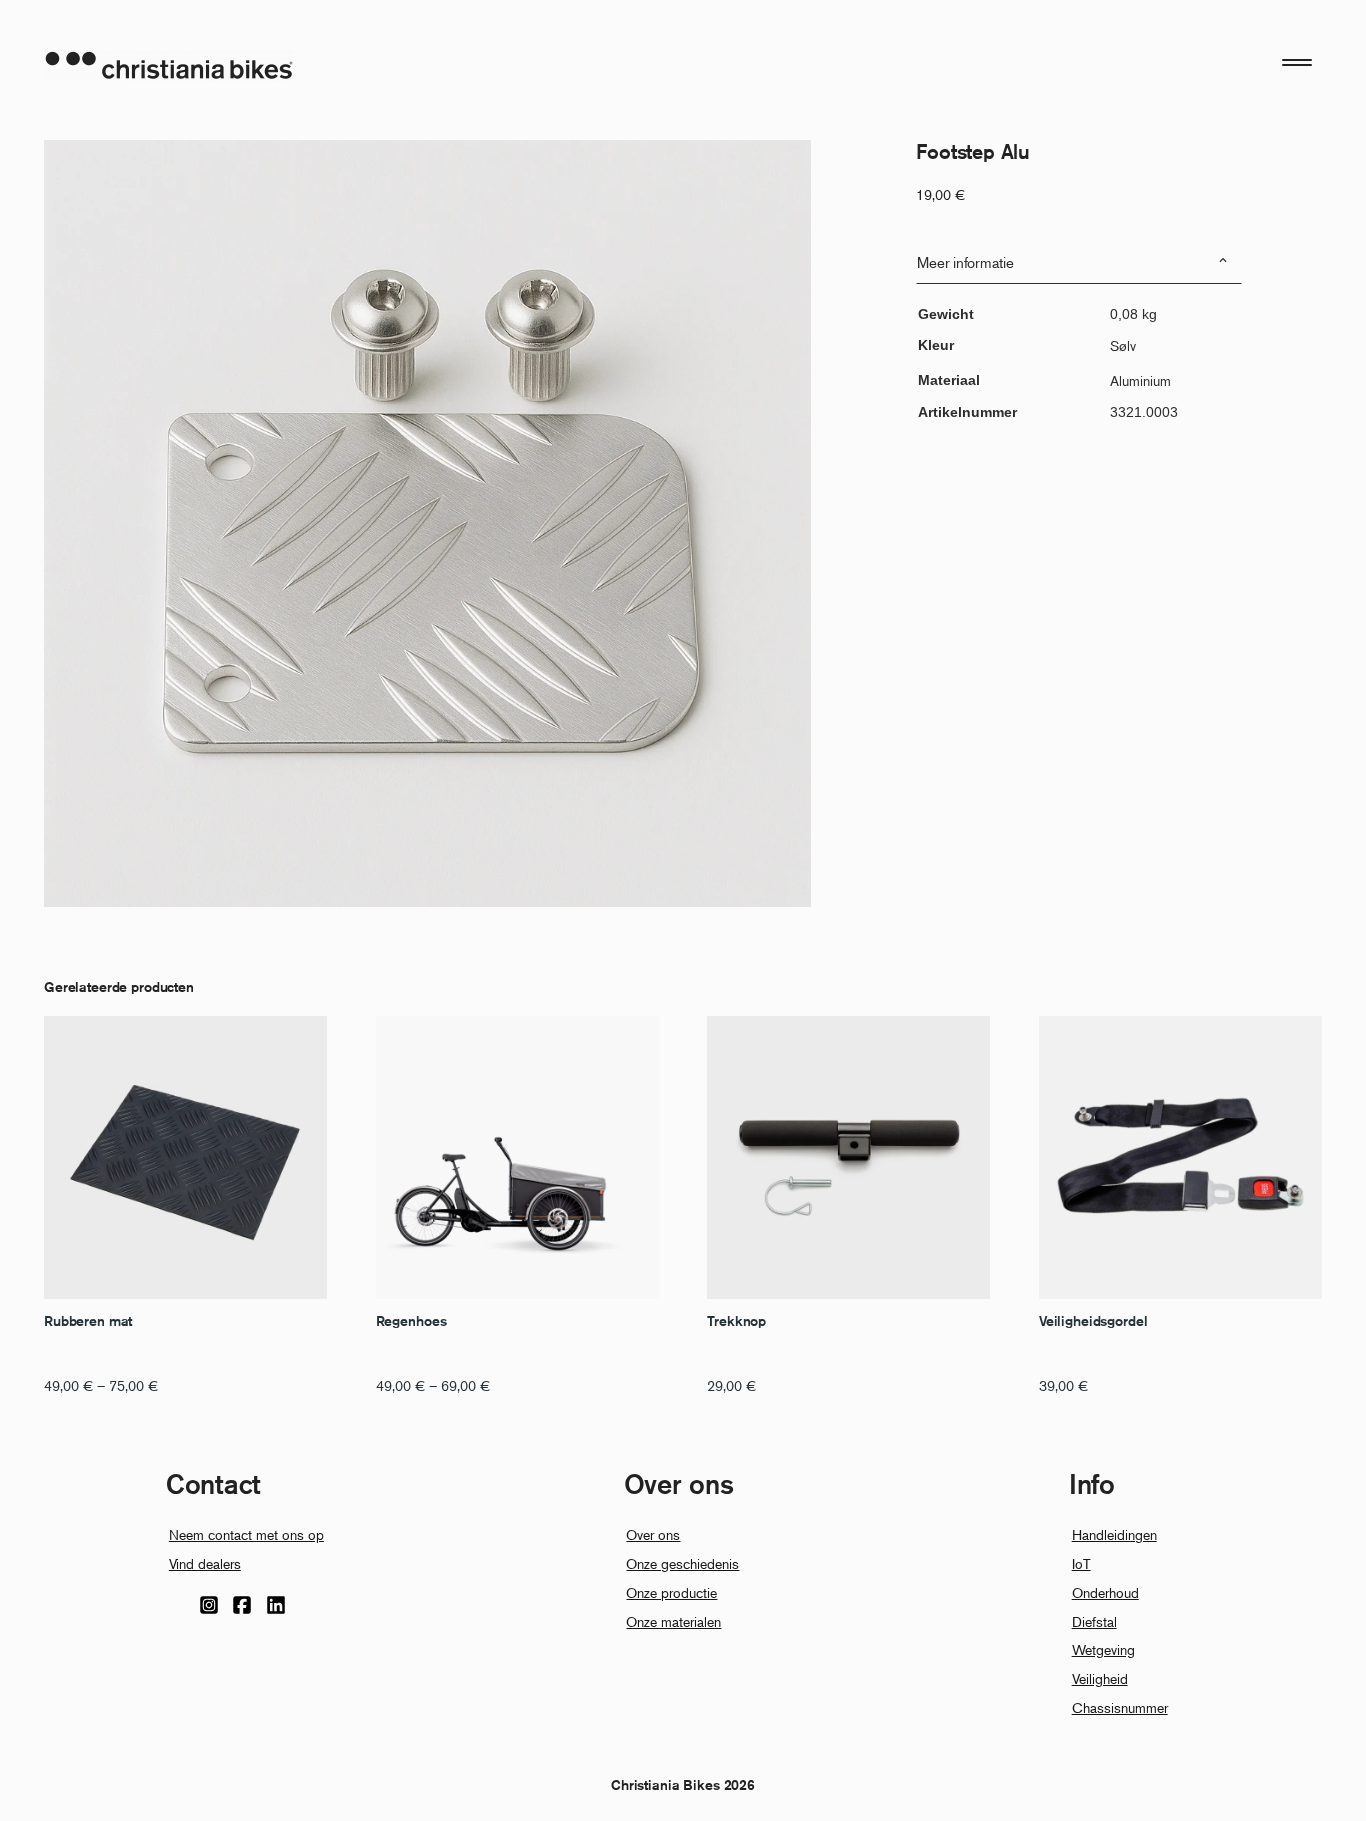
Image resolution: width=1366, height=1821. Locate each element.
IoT (1081, 1563)
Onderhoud (1105, 1592)
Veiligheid (1100, 1678)
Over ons (653, 1534)
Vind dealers (205, 1563)
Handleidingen (1114, 1534)
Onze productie (671, 1592)
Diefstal (1094, 1621)
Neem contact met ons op (246, 1534)
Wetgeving (1103, 1649)
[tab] (1079, 262)
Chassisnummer (1120, 1707)
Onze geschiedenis (682, 1563)
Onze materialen (673, 1621)
